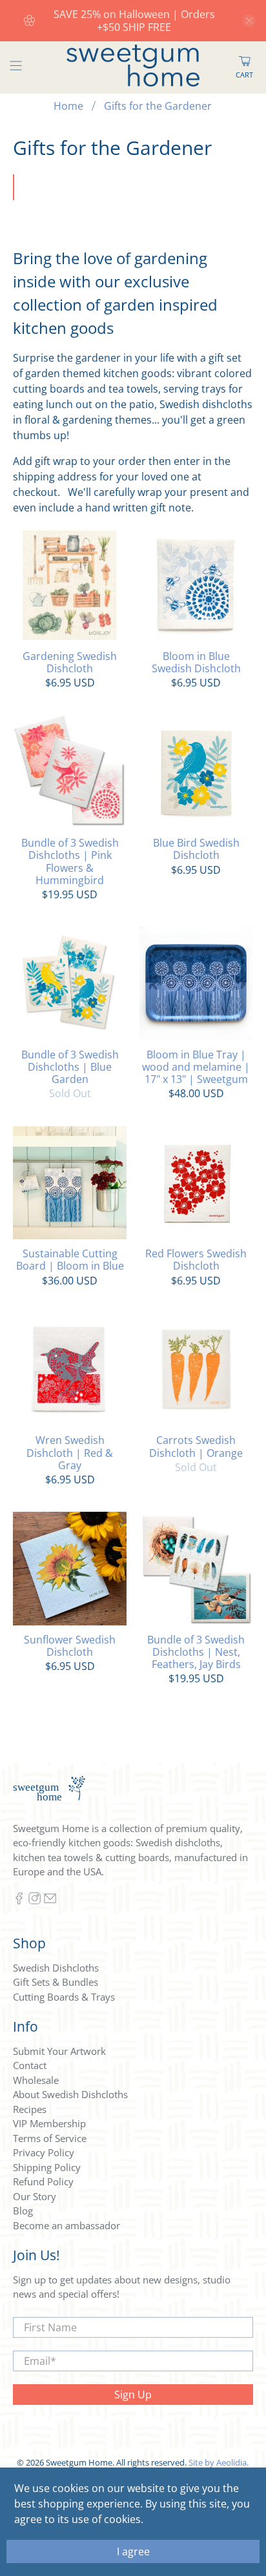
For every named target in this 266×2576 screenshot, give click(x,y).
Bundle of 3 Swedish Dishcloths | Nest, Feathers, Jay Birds (196, 1652)
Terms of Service (50, 2138)
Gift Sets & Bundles (56, 1982)
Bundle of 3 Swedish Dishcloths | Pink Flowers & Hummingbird (70, 861)
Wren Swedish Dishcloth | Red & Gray (70, 1452)
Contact (30, 2065)
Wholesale (36, 2080)
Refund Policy (43, 2181)
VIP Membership (49, 2123)
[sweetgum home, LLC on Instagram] (35, 1901)
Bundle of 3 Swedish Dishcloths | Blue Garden (70, 1067)
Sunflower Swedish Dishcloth (70, 1645)
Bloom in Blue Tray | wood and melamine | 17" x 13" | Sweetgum (196, 1067)
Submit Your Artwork (59, 2051)
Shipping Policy (47, 2167)
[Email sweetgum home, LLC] (50, 1901)
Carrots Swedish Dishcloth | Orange (196, 1446)
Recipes (30, 2109)
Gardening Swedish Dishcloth (70, 662)
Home (68, 106)
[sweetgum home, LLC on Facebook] (19, 1901)
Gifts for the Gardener (158, 106)
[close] (249, 21)
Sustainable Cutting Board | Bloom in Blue (70, 1259)
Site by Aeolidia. (219, 2462)
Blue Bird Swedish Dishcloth (196, 849)
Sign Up (133, 2395)
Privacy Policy (44, 2152)
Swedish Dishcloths (56, 1968)
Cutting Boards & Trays (64, 1997)
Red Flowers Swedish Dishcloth (196, 1259)
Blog (23, 2210)
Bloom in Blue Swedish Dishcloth (196, 662)
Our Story (35, 2196)
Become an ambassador (66, 2225)
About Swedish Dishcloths (70, 2094)
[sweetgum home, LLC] (133, 67)
